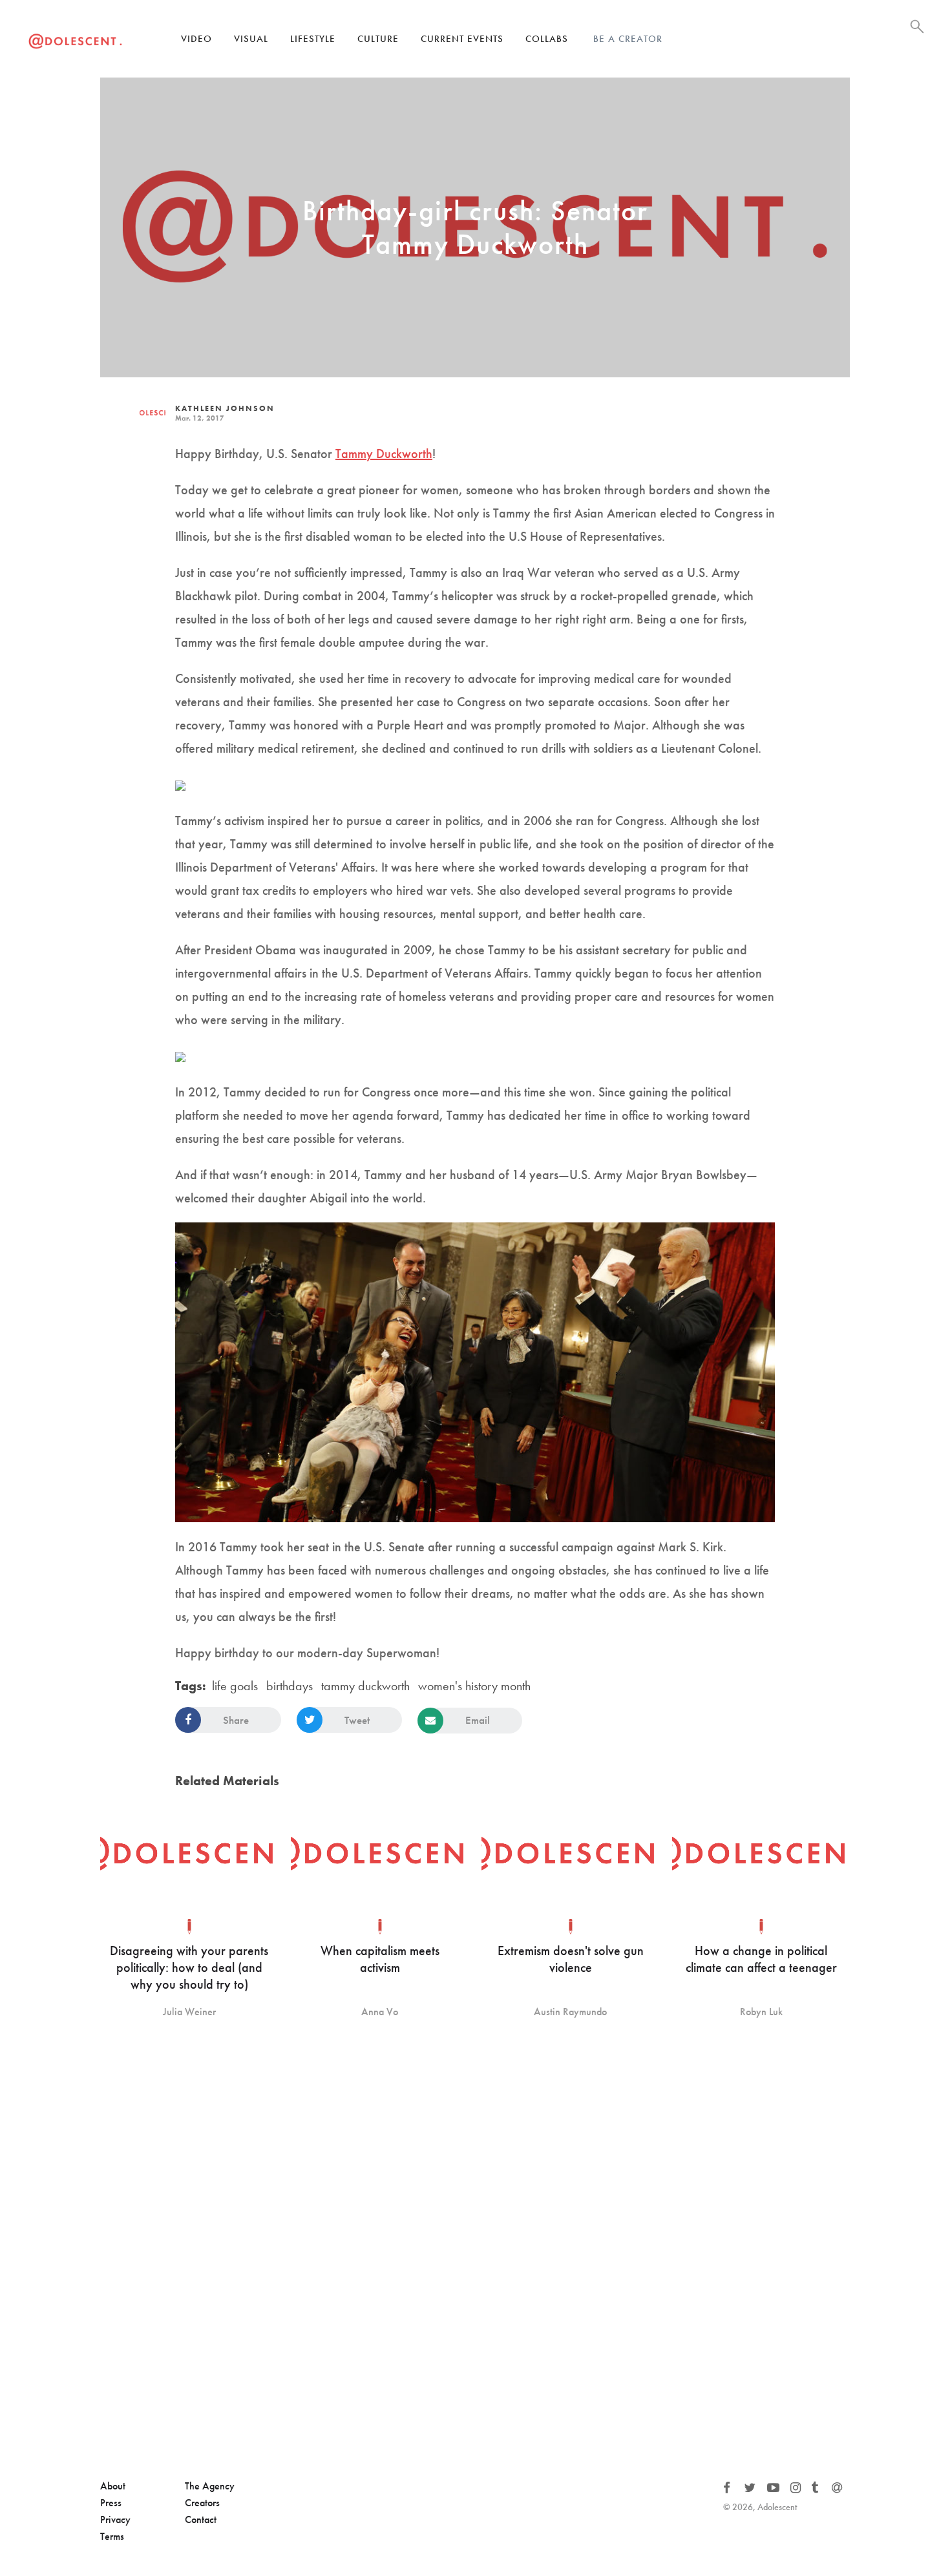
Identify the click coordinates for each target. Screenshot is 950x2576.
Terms (112, 2536)
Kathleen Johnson (225, 408)
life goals (235, 1686)
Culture (378, 39)
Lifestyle (313, 39)
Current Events (462, 39)
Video (196, 39)
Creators (202, 2503)
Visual (251, 39)
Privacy (115, 2519)
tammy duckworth (365, 1686)
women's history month (474, 1686)
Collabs (547, 39)
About (113, 2486)
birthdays (290, 1686)
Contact (201, 2519)
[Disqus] (475, 2250)
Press (111, 2503)
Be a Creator (628, 39)
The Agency (210, 2486)
